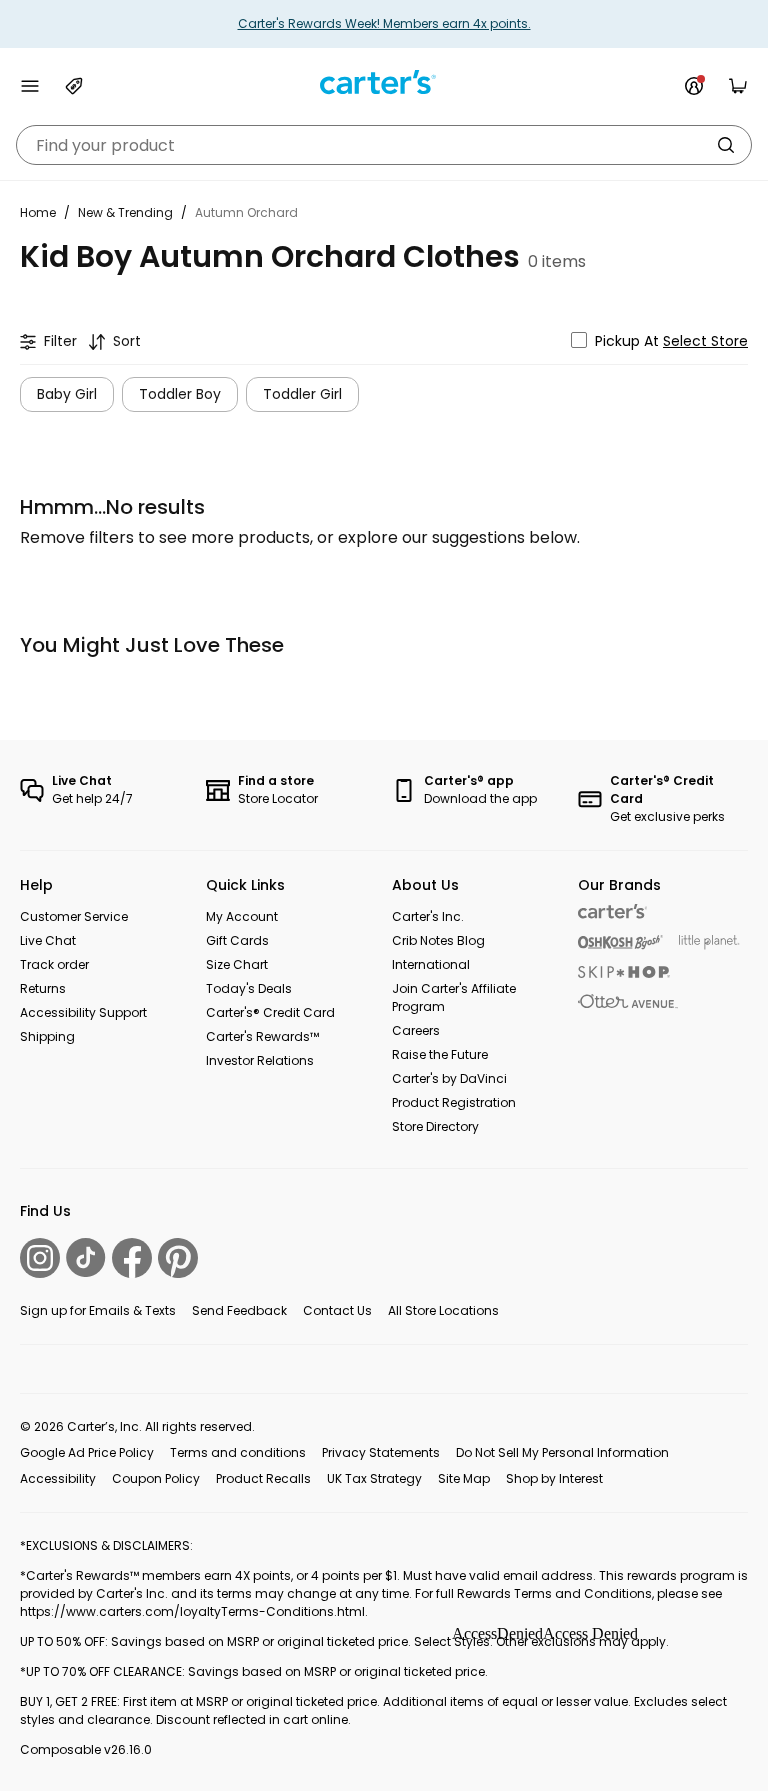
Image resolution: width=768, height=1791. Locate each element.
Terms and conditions (238, 1452)
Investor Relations (260, 1060)
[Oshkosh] (620, 942)
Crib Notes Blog (438, 940)
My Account (242, 916)
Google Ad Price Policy (87, 1452)
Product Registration (454, 1102)
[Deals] (74, 86)
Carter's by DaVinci (449, 1078)
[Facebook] (132, 1258)
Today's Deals (249, 988)
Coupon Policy (156, 1478)
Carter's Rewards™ (262, 1036)
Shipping (47, 1036)
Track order (54, 964)
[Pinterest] (178, 1258)
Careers (416, 1030)
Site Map (464, 1478)
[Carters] (612, 911)
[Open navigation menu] (30, 86)
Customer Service (74, 916)
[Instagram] (40, 1258)
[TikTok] (86, 1257)
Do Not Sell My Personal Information (562, 1452)
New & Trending (125, 212)
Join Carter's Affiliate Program (454, 997)
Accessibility (58, 1478)
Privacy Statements (381, 1452)
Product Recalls (263, 1478)
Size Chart (237, 964)
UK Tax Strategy (374, 1478)
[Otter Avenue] (628, 1001)
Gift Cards (237, 940)
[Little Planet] (709, 942)
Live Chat (48, 940)
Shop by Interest (554, 1478)
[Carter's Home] (384, 82)
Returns (43, 988)
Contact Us (337, 1310)
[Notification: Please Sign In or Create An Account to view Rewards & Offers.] (694, 86)
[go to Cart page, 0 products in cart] (738, 86)
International (431, 964)
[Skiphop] (624, 972)
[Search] (726, 145)
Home (38, 212)
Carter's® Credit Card (270, 1012)
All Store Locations (443, 1310)
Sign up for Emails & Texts (98, 1310)
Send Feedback (239, 1310)
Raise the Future (440, 1054)
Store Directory (435, 1126)
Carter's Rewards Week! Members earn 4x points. (384, 23)
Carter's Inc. (428, 916)
